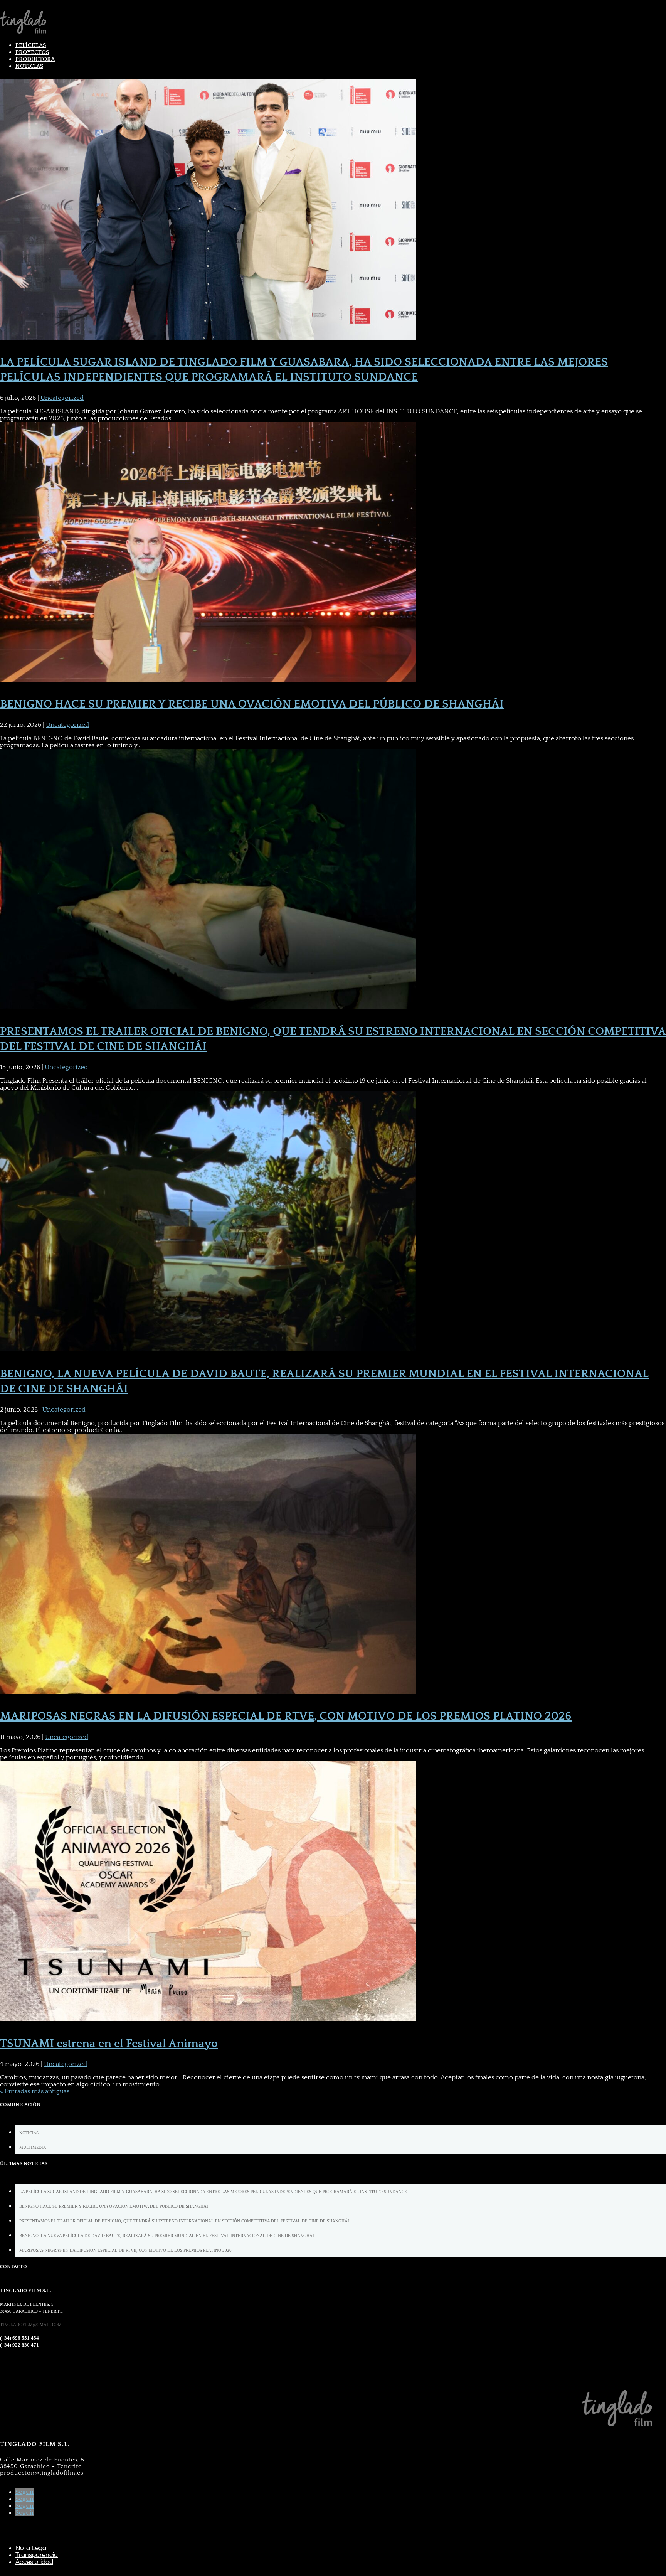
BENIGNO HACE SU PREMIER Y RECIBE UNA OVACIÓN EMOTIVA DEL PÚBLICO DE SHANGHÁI (252, 704)
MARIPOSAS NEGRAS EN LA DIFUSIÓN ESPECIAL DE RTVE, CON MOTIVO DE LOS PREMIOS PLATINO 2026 (286, 1716)
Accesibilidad (34, 2562)
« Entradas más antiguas (35, 2091)
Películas (31, 45)
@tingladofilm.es (42, 2473)
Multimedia (33, 2148)
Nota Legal (31, 2548)
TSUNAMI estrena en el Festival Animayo (109, 2044)
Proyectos (32, 52)
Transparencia (37, 2555)
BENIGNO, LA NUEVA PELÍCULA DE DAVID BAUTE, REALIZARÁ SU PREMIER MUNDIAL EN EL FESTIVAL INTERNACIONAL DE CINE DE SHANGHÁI (167, 2236)
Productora (35, 59)
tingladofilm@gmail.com (31, 2325)
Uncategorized (62, 398)
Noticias (29, 66)
